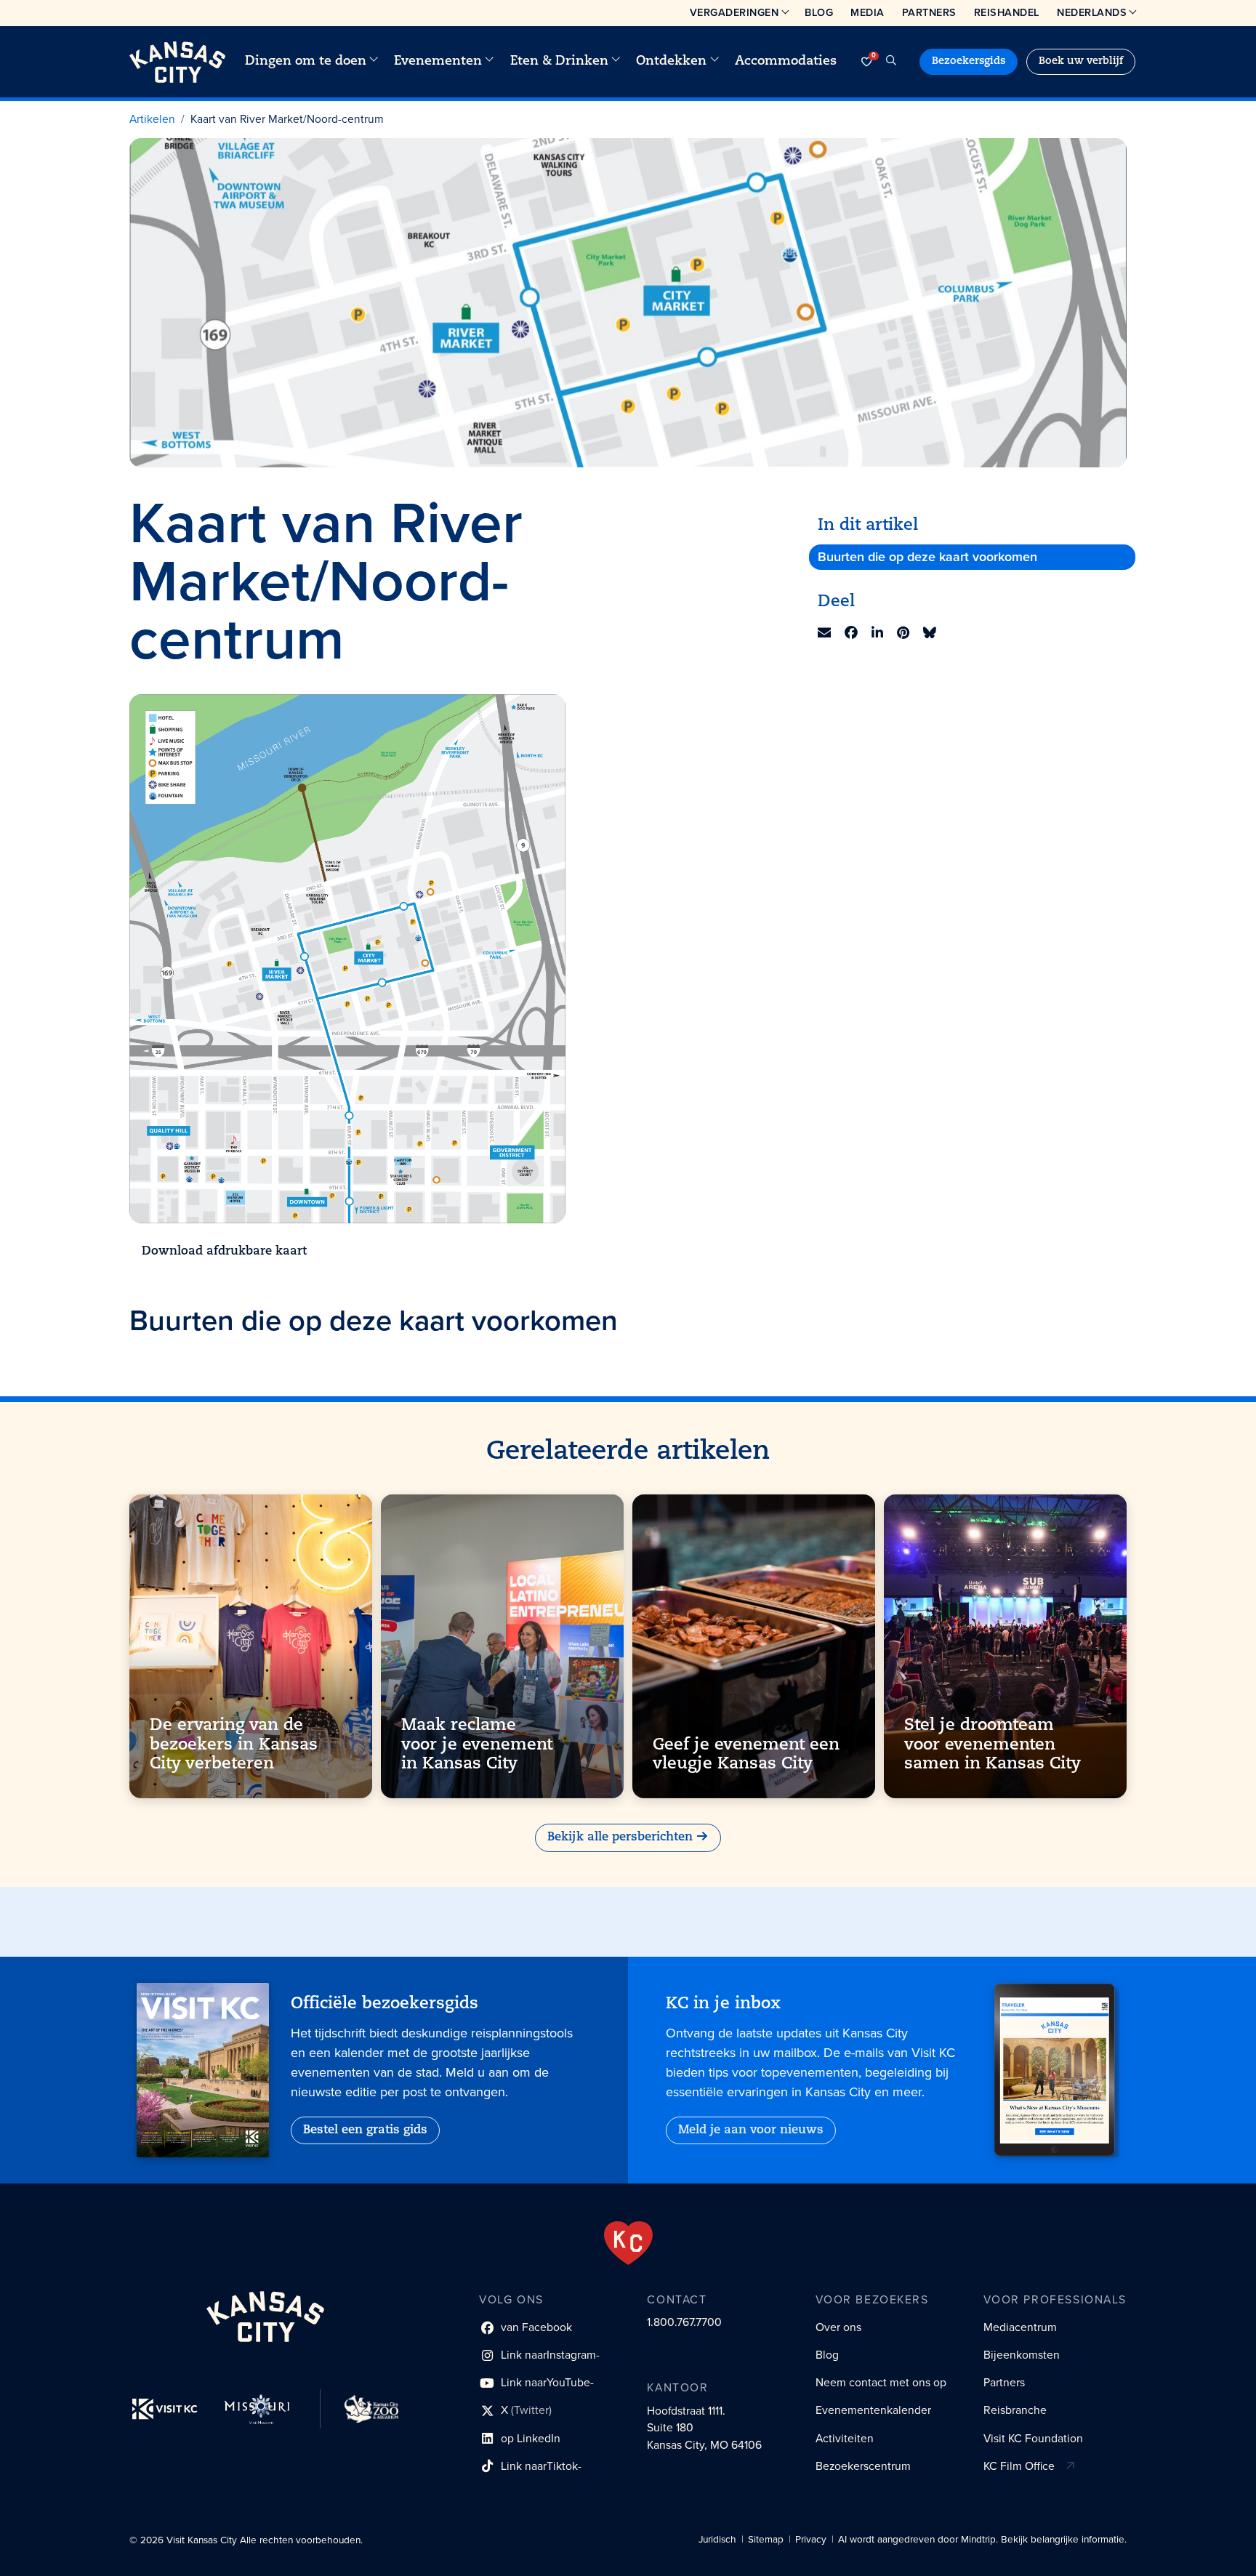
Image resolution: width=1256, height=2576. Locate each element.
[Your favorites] (866, 62)
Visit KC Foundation (1033, 2438)
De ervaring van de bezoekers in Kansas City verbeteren (234, 1745)
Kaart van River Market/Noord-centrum (287, 119)
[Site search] (891, 62)
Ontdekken (671, 61)
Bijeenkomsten (1022, 2355)
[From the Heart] (628, 2243)
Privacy (811, 2539)
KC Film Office (1019, 2466)
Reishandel (1007, 12)
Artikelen (152, 119)
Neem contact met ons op (881, 2382)
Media (867, 12)
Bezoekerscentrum (863, 2466)
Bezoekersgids (969, 61)
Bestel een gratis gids (365, 2130)
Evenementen (438, 61)
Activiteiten (845, 2438)
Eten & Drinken (559, 61)
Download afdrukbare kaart (224, 1252)
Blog (819, 12)
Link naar (539, 2358)
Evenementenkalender (873, 2410)
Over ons (838, 2327)
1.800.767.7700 (684, 2322)
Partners (929, 12)
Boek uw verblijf (1081, 61)
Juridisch (717, 2539)
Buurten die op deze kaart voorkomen (927, 557)
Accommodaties (786, 61)
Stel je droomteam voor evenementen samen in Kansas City (993, 1745)
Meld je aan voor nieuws (751, 2130)
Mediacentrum (1020, 2327)
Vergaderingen (734, 12)
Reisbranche (1015, 2410)
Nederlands (1092, 12)
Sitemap (766, 2539)
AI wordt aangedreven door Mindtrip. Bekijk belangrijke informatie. (982, 2539)
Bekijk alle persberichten (620, 1838)
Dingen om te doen (306, 61)
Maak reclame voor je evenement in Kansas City (477, 1745)
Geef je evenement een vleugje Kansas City (746, 1754)
